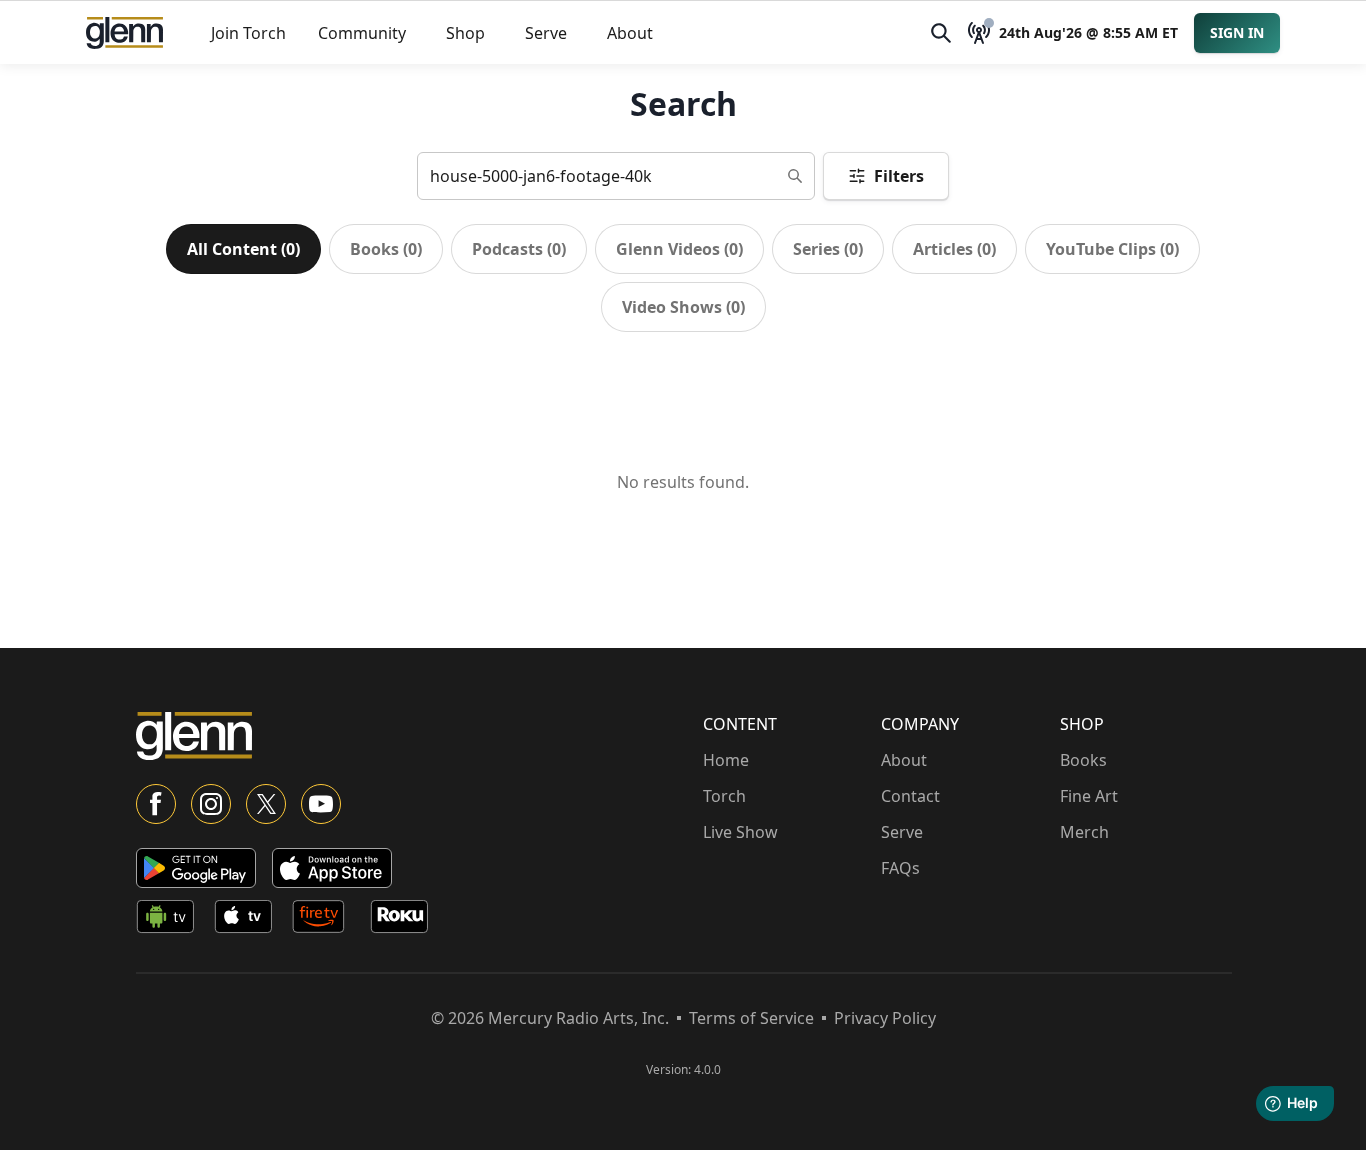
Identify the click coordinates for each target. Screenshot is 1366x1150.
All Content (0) (243, 249)
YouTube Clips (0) (1112, 249)
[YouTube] (321, 804)
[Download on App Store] (332, 868)
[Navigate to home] (124, 33)
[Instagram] (211, 804)
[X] (266, 804)
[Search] (941, 33)
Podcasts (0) (519, 249)
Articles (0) (954, 249)
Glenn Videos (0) (679, 249)
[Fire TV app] (327, 920)
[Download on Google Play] (196, 868)
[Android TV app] (171, 920)
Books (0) (386, 249)
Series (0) (828, 249)
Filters (899, 176)
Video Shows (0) (683, 307)
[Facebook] (156, 804)
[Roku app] (405, 920)
